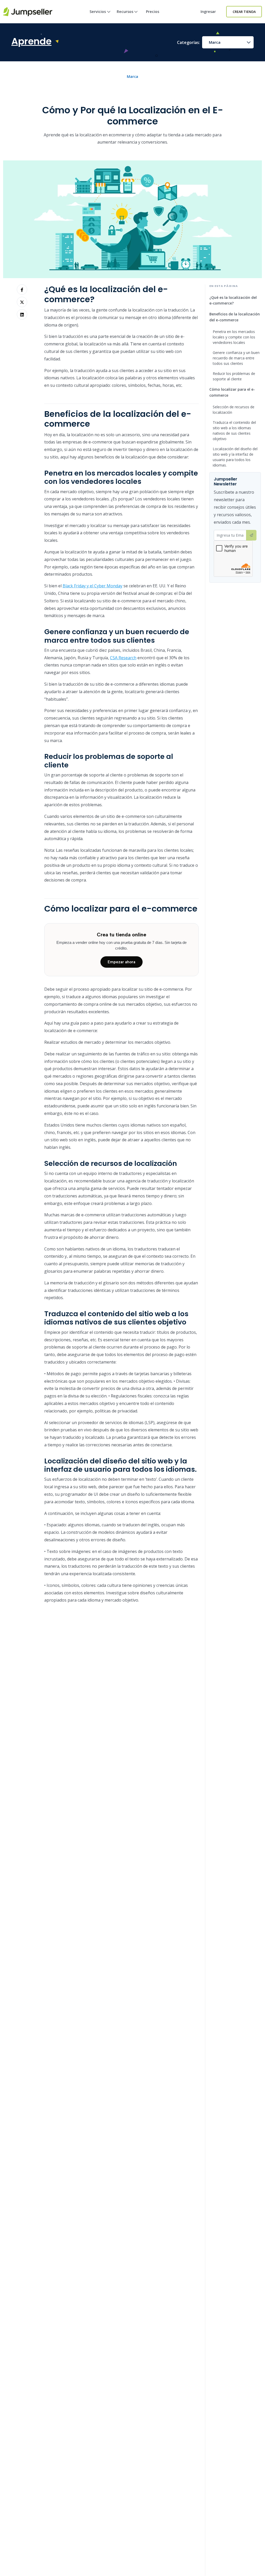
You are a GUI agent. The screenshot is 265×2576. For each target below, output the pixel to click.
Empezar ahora (122, 962)
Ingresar (208, 12)
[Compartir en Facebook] (22, 290)
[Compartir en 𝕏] (22, 302)
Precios (153, 12)
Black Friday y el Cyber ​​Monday (93, 586)
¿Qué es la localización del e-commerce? (233, 300)
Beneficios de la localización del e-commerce (235, 317)
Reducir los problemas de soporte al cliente (234, 376)
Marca (215, 42)
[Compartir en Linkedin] (22, 314)
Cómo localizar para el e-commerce (232, 392)
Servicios (98, 12)
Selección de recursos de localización (234, 410)
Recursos (125, 12)
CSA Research (123, 658)
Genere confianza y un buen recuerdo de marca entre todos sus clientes (236, 358)
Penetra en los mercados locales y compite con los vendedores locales (234, 337)
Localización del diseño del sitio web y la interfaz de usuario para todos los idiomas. (235, 457)
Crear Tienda (244, 12)
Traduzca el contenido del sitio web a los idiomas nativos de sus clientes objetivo (234, 431)
